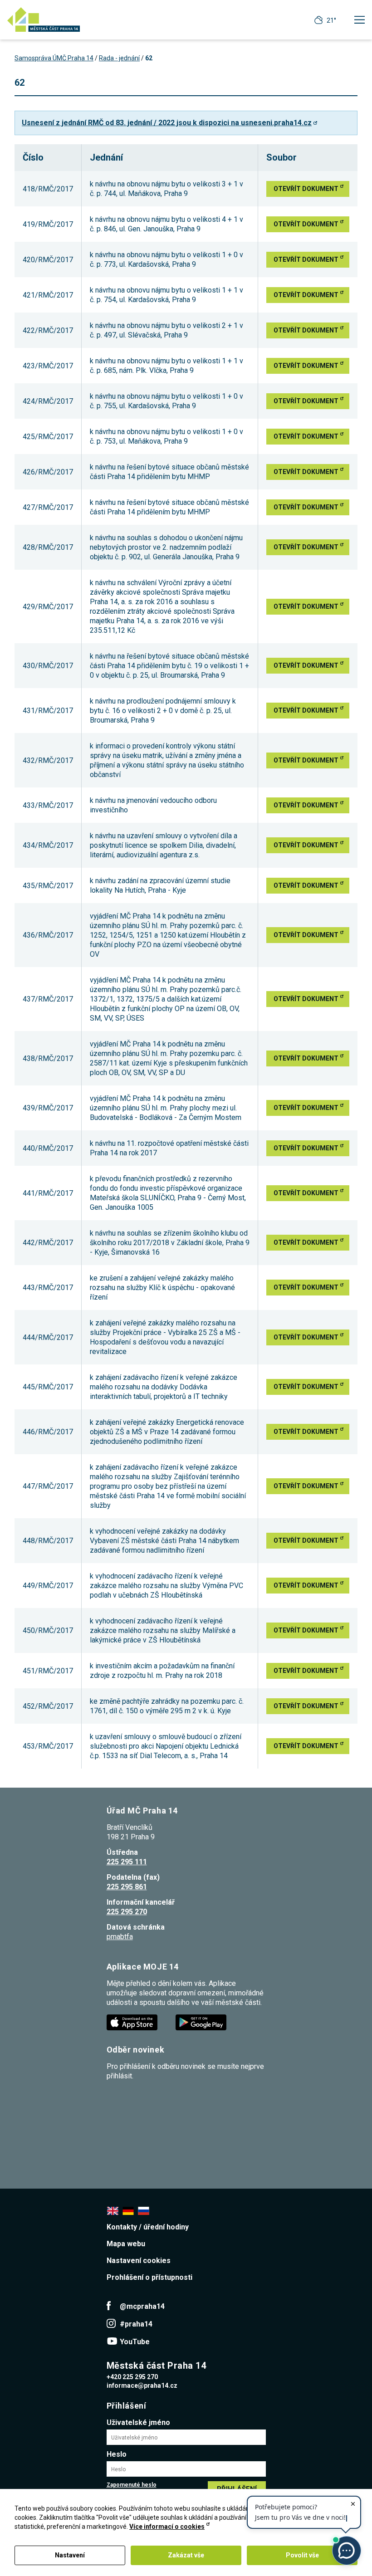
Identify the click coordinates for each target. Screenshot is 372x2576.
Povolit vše (302, 2555)
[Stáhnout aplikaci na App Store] (133, 2022)
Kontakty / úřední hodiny (148, 2227)
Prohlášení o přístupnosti (149, 2277)
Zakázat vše (186, 2555)
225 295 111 (127, 1862)
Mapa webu (126, 2244)
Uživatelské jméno (138, 2422)
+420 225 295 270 (132, 2377)
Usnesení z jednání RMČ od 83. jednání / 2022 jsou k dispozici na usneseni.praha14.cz (167, 123)
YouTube (135, 2342)
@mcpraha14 (142, 2306)
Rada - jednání (119, 58)
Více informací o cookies (167, 2527)
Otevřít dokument (306, 189)
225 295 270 (127, 1912)
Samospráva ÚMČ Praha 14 (54, 58)
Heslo (117, 2454)
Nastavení (70, 2555)
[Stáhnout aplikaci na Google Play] (202, 2022)
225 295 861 (127, 1887)
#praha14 (136, 2324)
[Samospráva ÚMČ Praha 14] (44, 20)
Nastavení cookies (139, 2261)
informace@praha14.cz (142, 2385)
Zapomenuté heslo (132, 2485)
